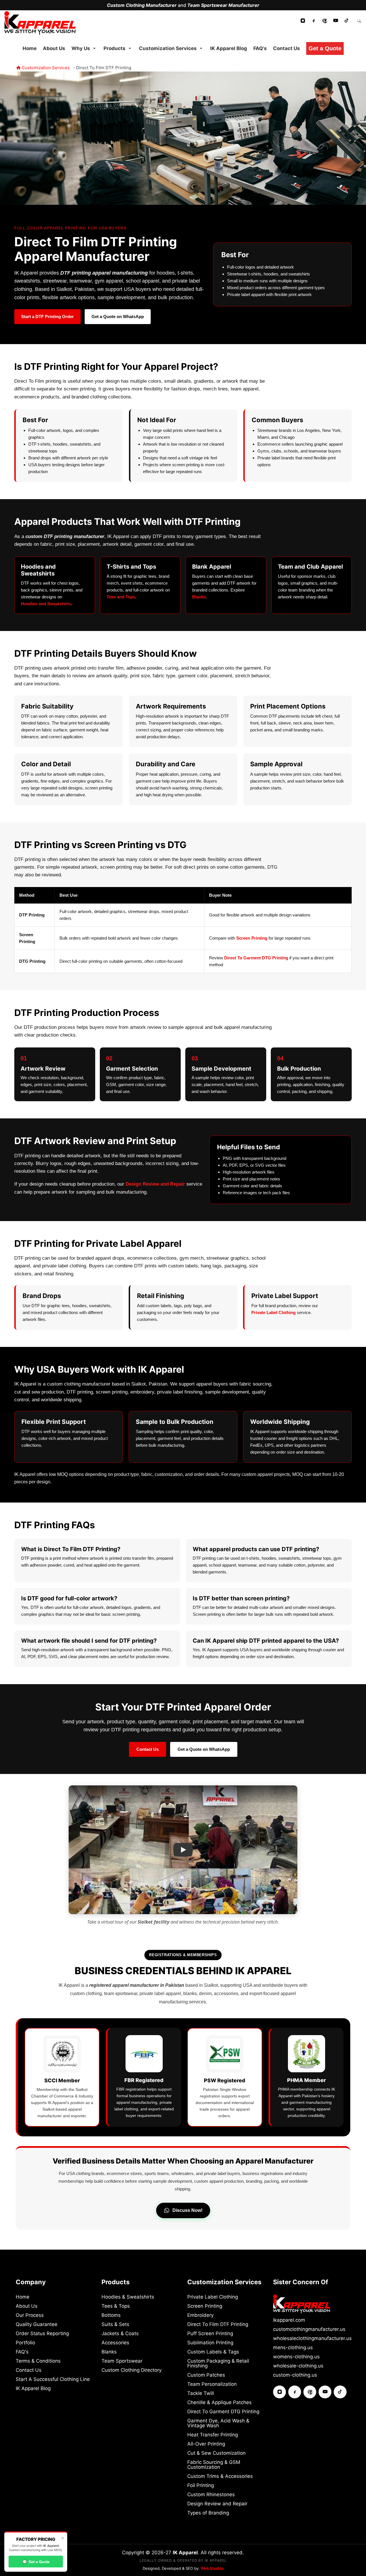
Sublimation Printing (210, 2343)
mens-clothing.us (293, 2348)
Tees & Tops (116, 2306)
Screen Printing (252, 938)
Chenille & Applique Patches (219, 2403)
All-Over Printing (206, 2444)
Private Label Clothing (273, 1312)
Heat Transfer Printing (213, 2435)
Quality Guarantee (37, 2324)
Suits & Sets (115, 2324)
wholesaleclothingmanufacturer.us (312, 2338)
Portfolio (25, 2343)
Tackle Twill (201, 2393)
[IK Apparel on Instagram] (280, 2392)
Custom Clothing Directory (132, 2370)
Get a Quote (36, 2562)
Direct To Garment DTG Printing (256, 958)
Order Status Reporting (42, 2334)
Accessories (115, 2343)
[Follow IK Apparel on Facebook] (314, 21)
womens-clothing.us (296, 2357)
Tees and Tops (121, 597)
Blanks (199, 597)
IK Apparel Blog (33, 2389)
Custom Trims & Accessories (220, 2476)
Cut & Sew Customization (216, 2453)
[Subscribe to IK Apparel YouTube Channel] (336, 21)
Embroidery (200, 2315)
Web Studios (212, 2568)
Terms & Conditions (38, 2361)
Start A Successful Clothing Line (53, 2379)
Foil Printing (201, 2485)
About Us (27, 2306)
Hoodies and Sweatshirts (46, 604)
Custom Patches (206, 2375)
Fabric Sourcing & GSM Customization (214, 2465)
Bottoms (111, 2315)
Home (23, 2297)
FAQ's (22, 2352)
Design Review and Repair (155, 1184)
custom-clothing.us (295, 2375)
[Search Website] (359, 20)
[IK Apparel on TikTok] (340, 2392)
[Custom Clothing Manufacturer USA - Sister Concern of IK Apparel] (302, 2304)
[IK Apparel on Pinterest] (310, 2392)
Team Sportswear (122, 2361)
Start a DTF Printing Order (47, 316)
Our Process (30, 2315)
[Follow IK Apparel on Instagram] (303, 21)
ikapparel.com (289, 2320)
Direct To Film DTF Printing (218, 2324)
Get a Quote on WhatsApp (118, 316)
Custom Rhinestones (211, 2495)
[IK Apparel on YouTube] (325, 2392)
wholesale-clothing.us (298, 2366)
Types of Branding (208, 2513)
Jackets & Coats (120, 2334)
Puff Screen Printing (210, 2334)
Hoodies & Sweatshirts (128, 2297)
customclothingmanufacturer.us (309, 2329)
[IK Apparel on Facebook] (295, 2392)
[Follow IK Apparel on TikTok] (347, 21)
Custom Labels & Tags (213, 2352)
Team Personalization (212, 2384)
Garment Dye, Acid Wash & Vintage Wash (218, 2423)
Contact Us (148, 1749)
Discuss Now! (187, 2210)
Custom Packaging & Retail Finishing (218, 2363)
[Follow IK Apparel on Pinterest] (325, 21)
